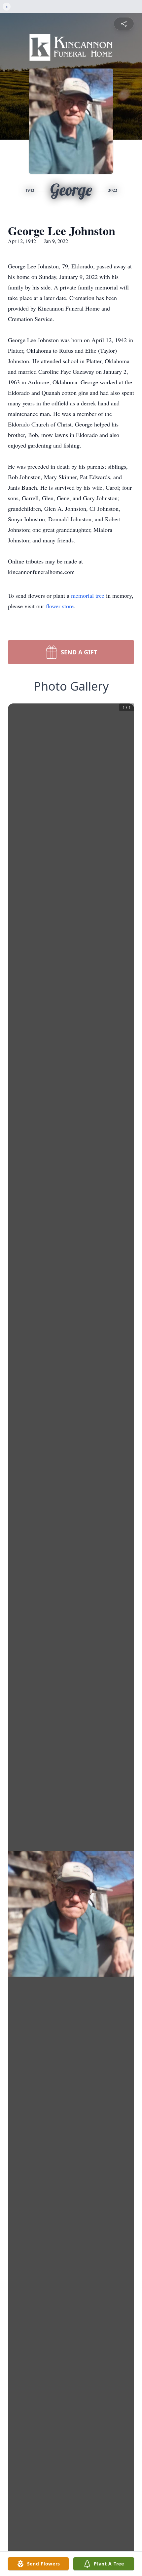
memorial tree (88, 595)
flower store (60, 606)
